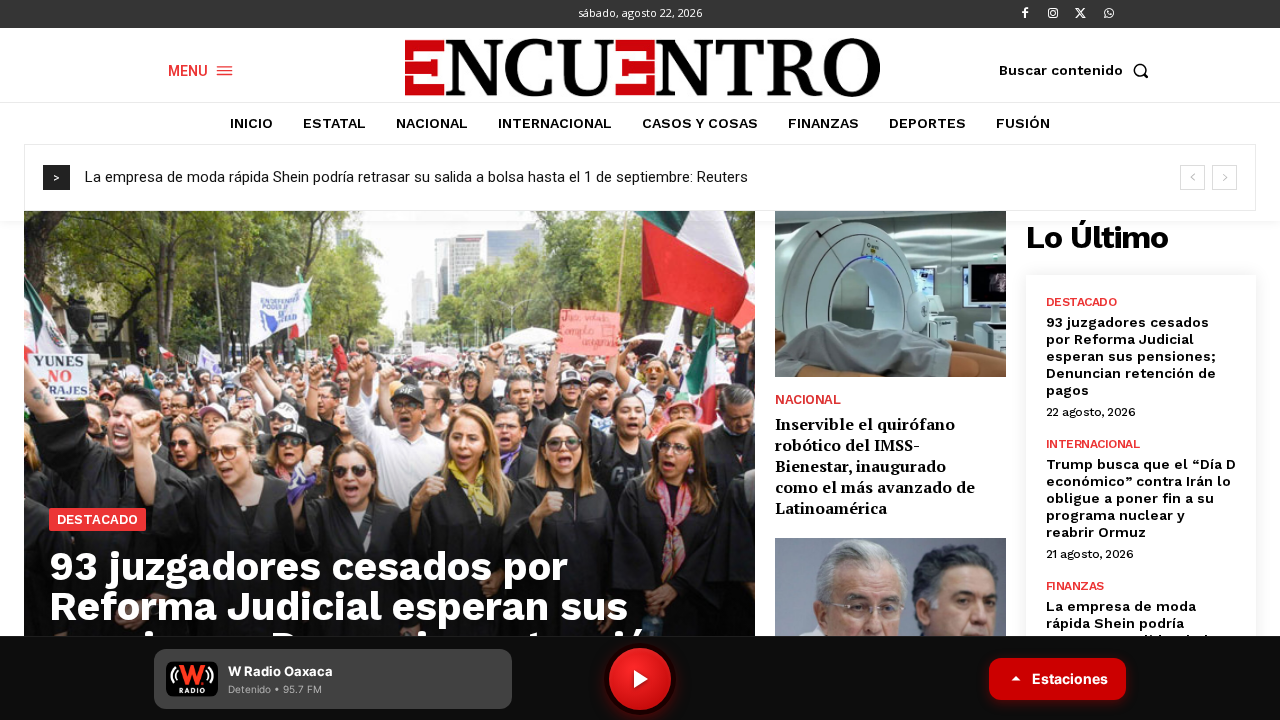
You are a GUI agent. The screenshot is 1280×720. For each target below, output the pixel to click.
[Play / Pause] (640, 679)
